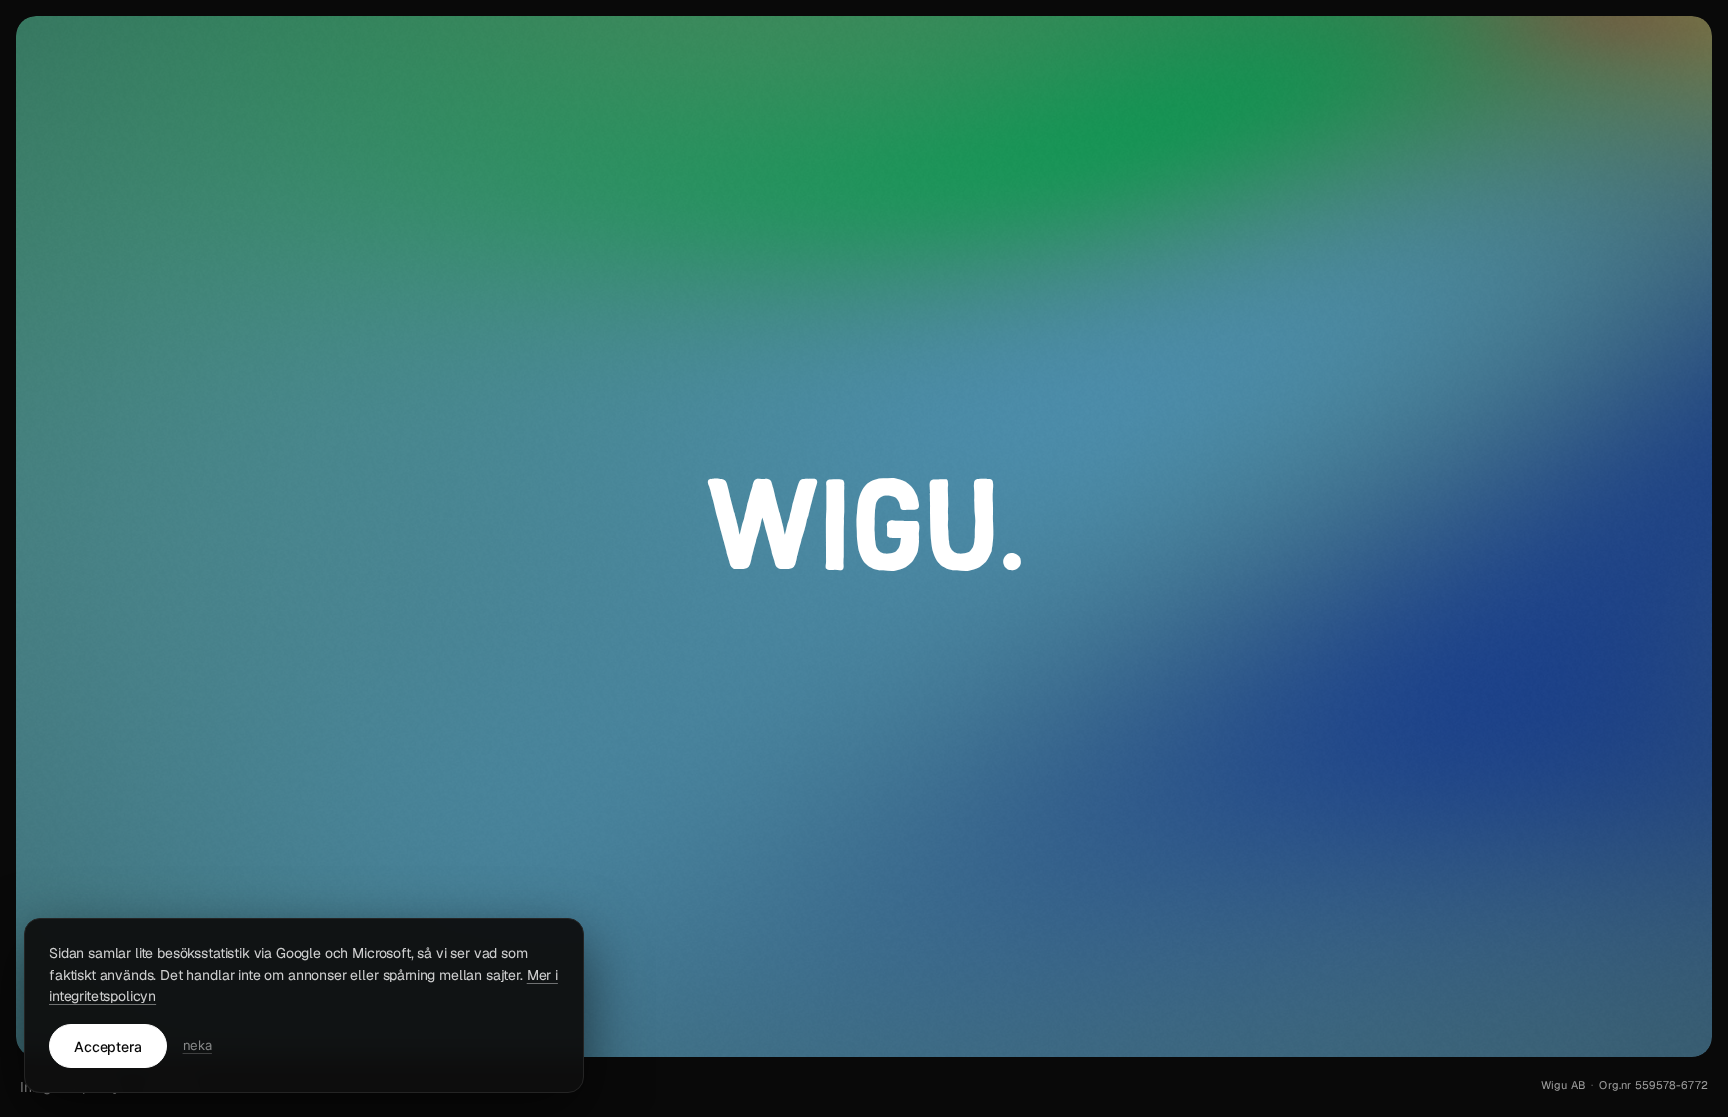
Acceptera (108, 1046)
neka (197, 1045)
